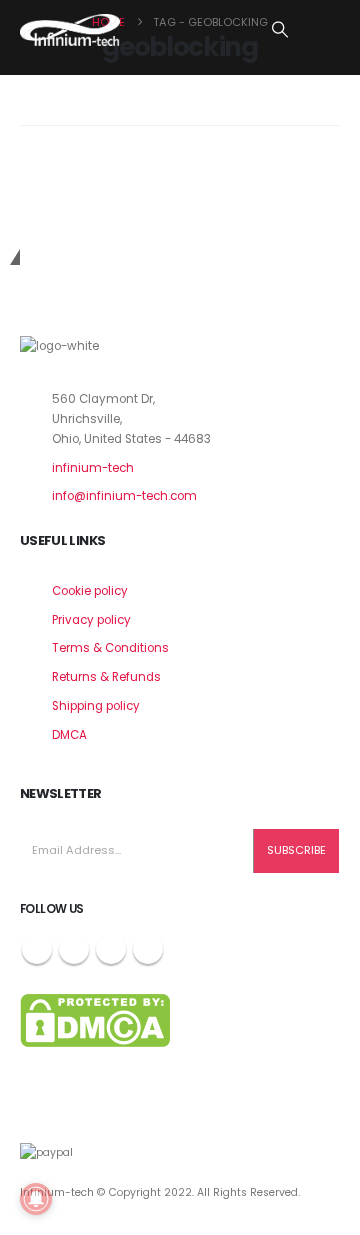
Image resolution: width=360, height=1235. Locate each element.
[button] (280, 30)
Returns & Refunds (106, 677)
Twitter (74, 949)
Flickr (148, 949)
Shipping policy (96, 706)
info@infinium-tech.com (124, 496)
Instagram (111, 949)
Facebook (37, 949)
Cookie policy (90, 591)
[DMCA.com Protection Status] (95, 1020)
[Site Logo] (70, 30)
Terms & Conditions (110, 648)
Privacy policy (91, 620)
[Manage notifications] (36, 1199)
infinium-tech (93, 468)
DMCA (69, 735)
